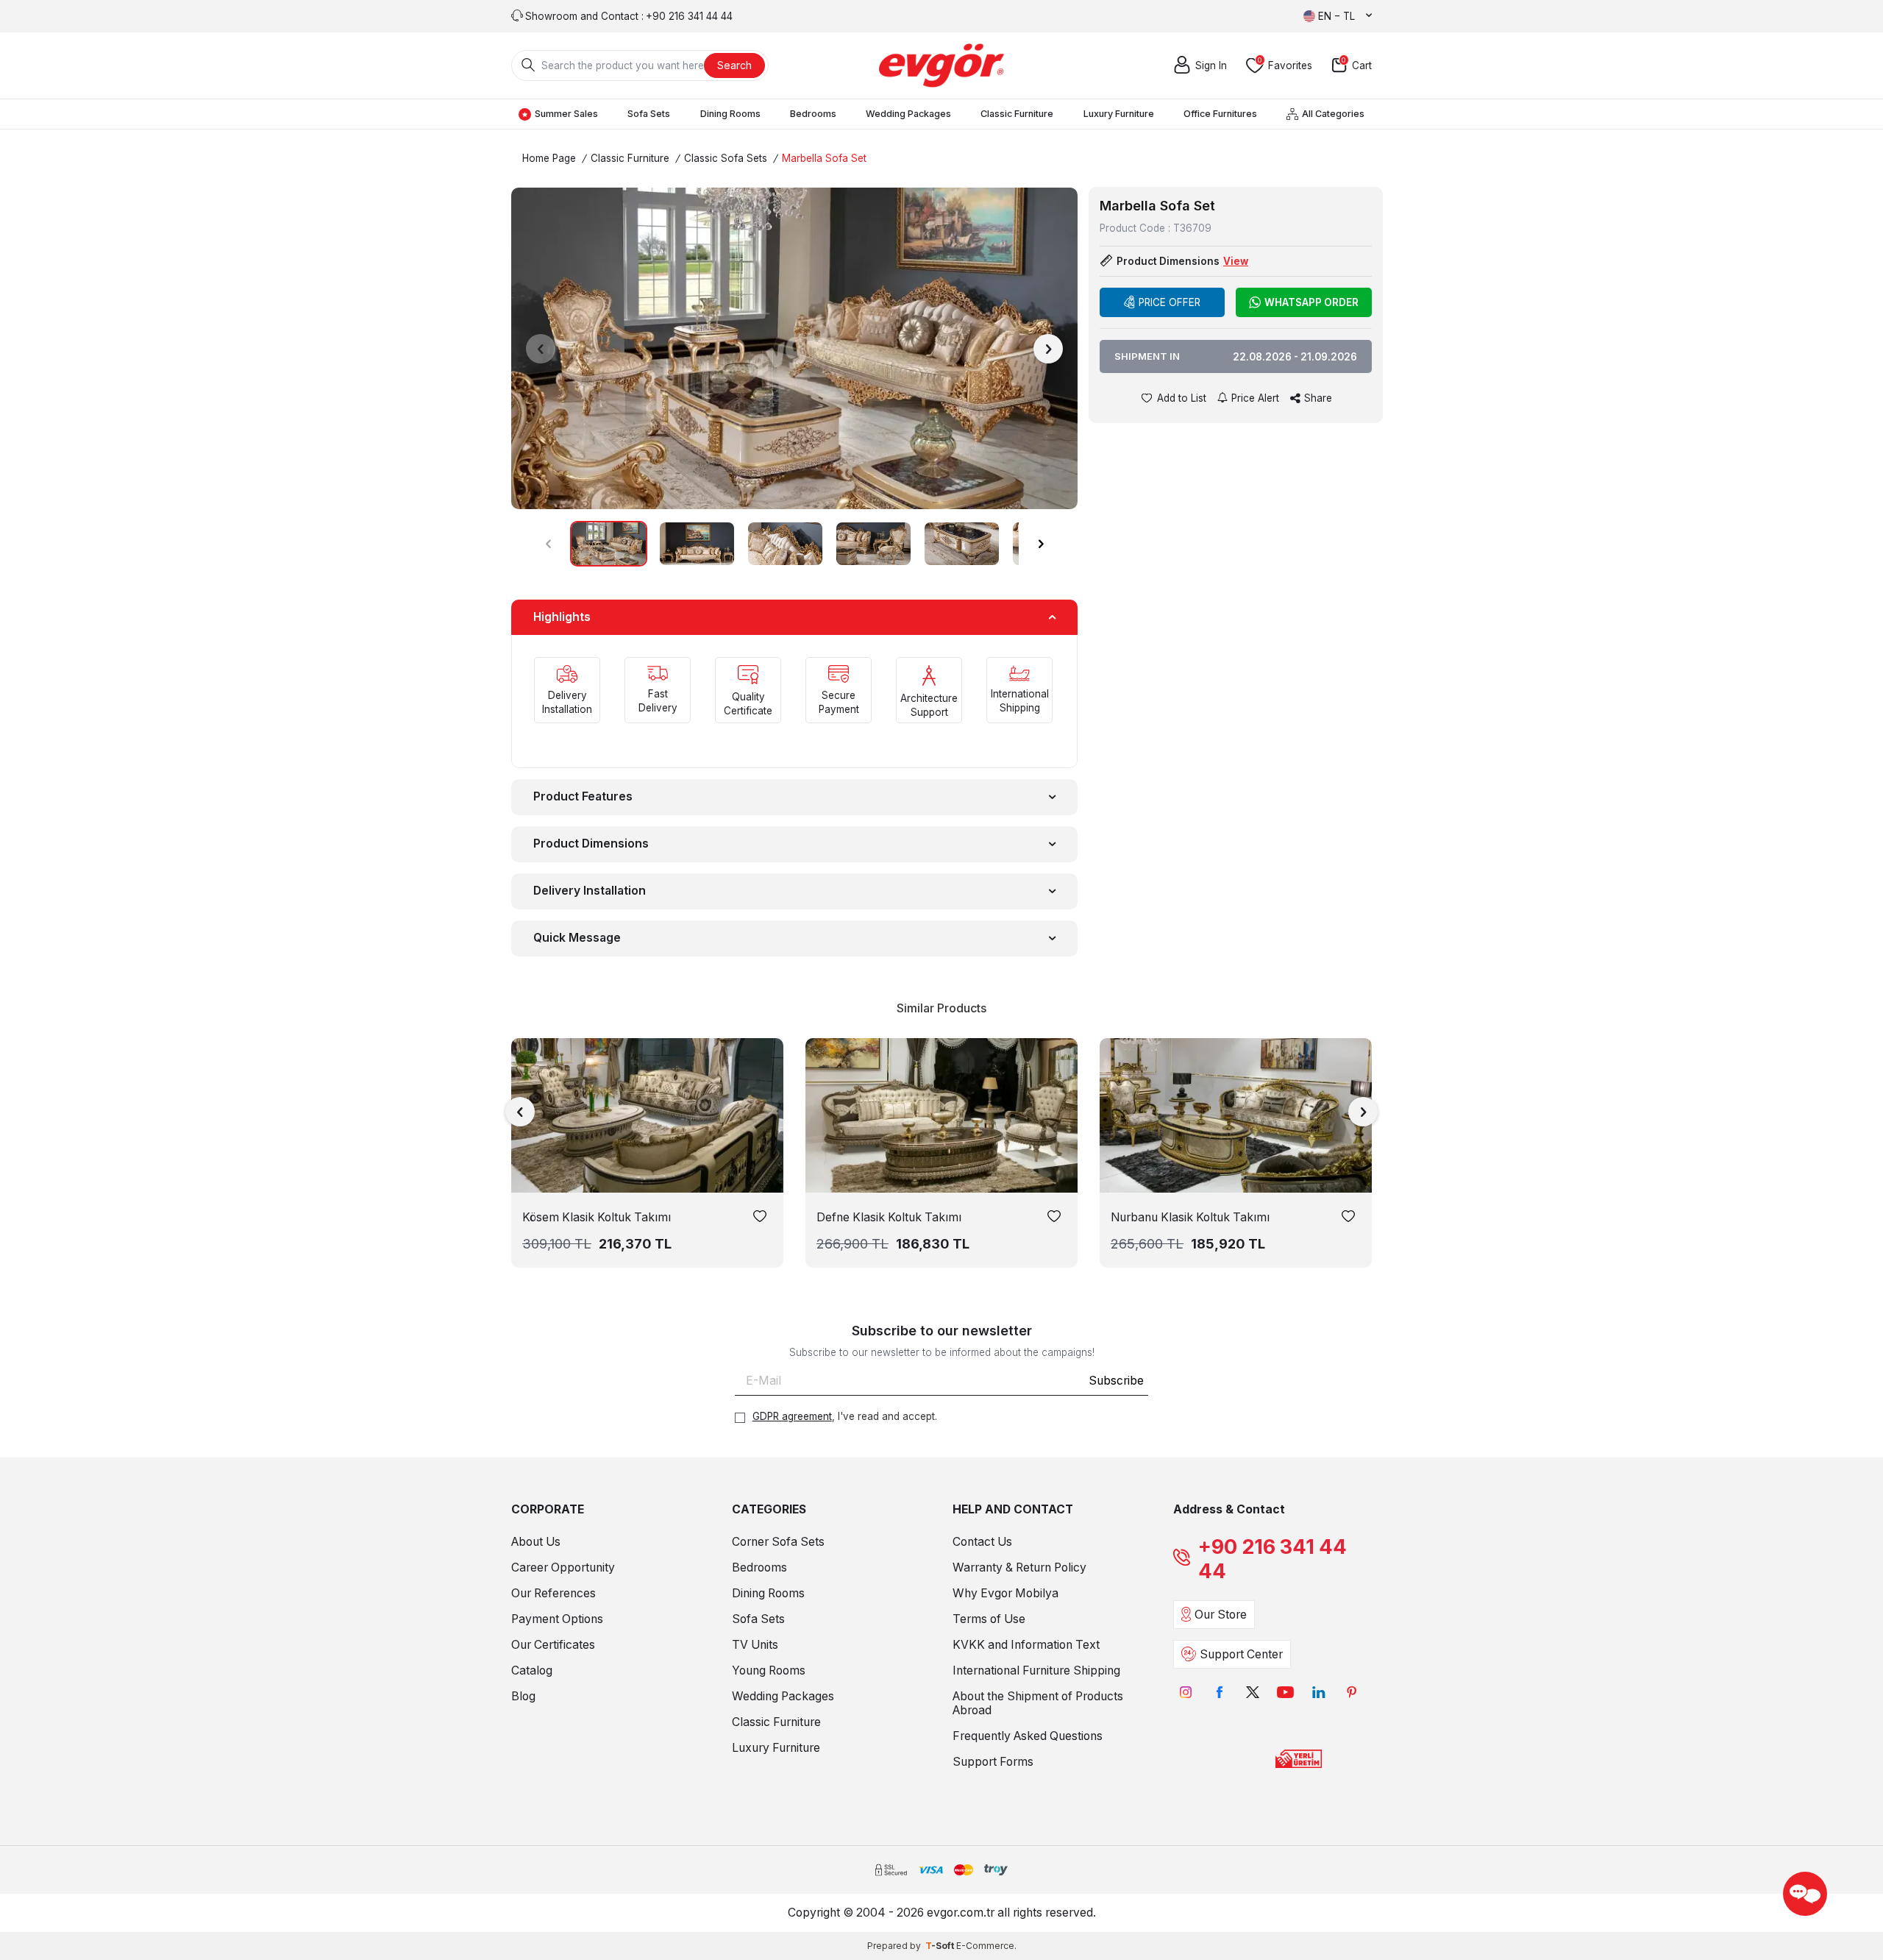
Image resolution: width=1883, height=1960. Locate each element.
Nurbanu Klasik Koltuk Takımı (1190, 1217)
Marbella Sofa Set (824, 158)
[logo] (941, 65)
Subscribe (1116, 1381)
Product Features (583, 796)
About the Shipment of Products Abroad (1038, 1703)
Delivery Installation (590, 891)
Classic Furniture (1017, 114)
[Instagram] (1186, 1693)
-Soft (941, 1946)
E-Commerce (985, 1946)
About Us (536, 1542)
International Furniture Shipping (1036, 1670)
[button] (541, 349)
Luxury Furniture (1119, 114)
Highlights (562, 617)
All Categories (1333, 114)
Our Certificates (553, 1645)
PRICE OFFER (1170, 302)
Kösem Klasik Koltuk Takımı (597, 1217)
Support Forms (993, 1762)
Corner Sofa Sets (778, 1542)
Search (734, 65)
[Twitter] (1252, 1693)
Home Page (549, 158)
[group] (794, 348)
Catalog (532, 1670)
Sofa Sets (649, 114)
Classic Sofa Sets (726, 158)
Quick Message (577, 938)
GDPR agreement (792, 1416)
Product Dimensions (591, 844)
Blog (523, 1696)
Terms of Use (989, 1619)
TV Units (755, 1645)
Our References (553, 1593)
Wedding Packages (908, 114)
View (1236, 261)
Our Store (1221, 1615)
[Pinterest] (1352, 1693)
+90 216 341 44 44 (1272, 1559)
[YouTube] (1285, 1693)
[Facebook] (1219, 1693)
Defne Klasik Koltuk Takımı (889, 1217)
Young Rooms (769, 1670)
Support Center (1241, 1654)
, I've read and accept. (845, 1416)
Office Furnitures (1220, 114)
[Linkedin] (1318, 1693)
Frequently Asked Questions (1028, 1736)
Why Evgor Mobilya (1005, 1593)
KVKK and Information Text (1026, 1645)
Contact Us (982, 1542)
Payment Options (557, 1619)
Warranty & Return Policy (1019, 1567)
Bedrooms (813, 114)
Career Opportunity (563, 1567)
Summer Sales (566, 114)
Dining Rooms (730, 114)
